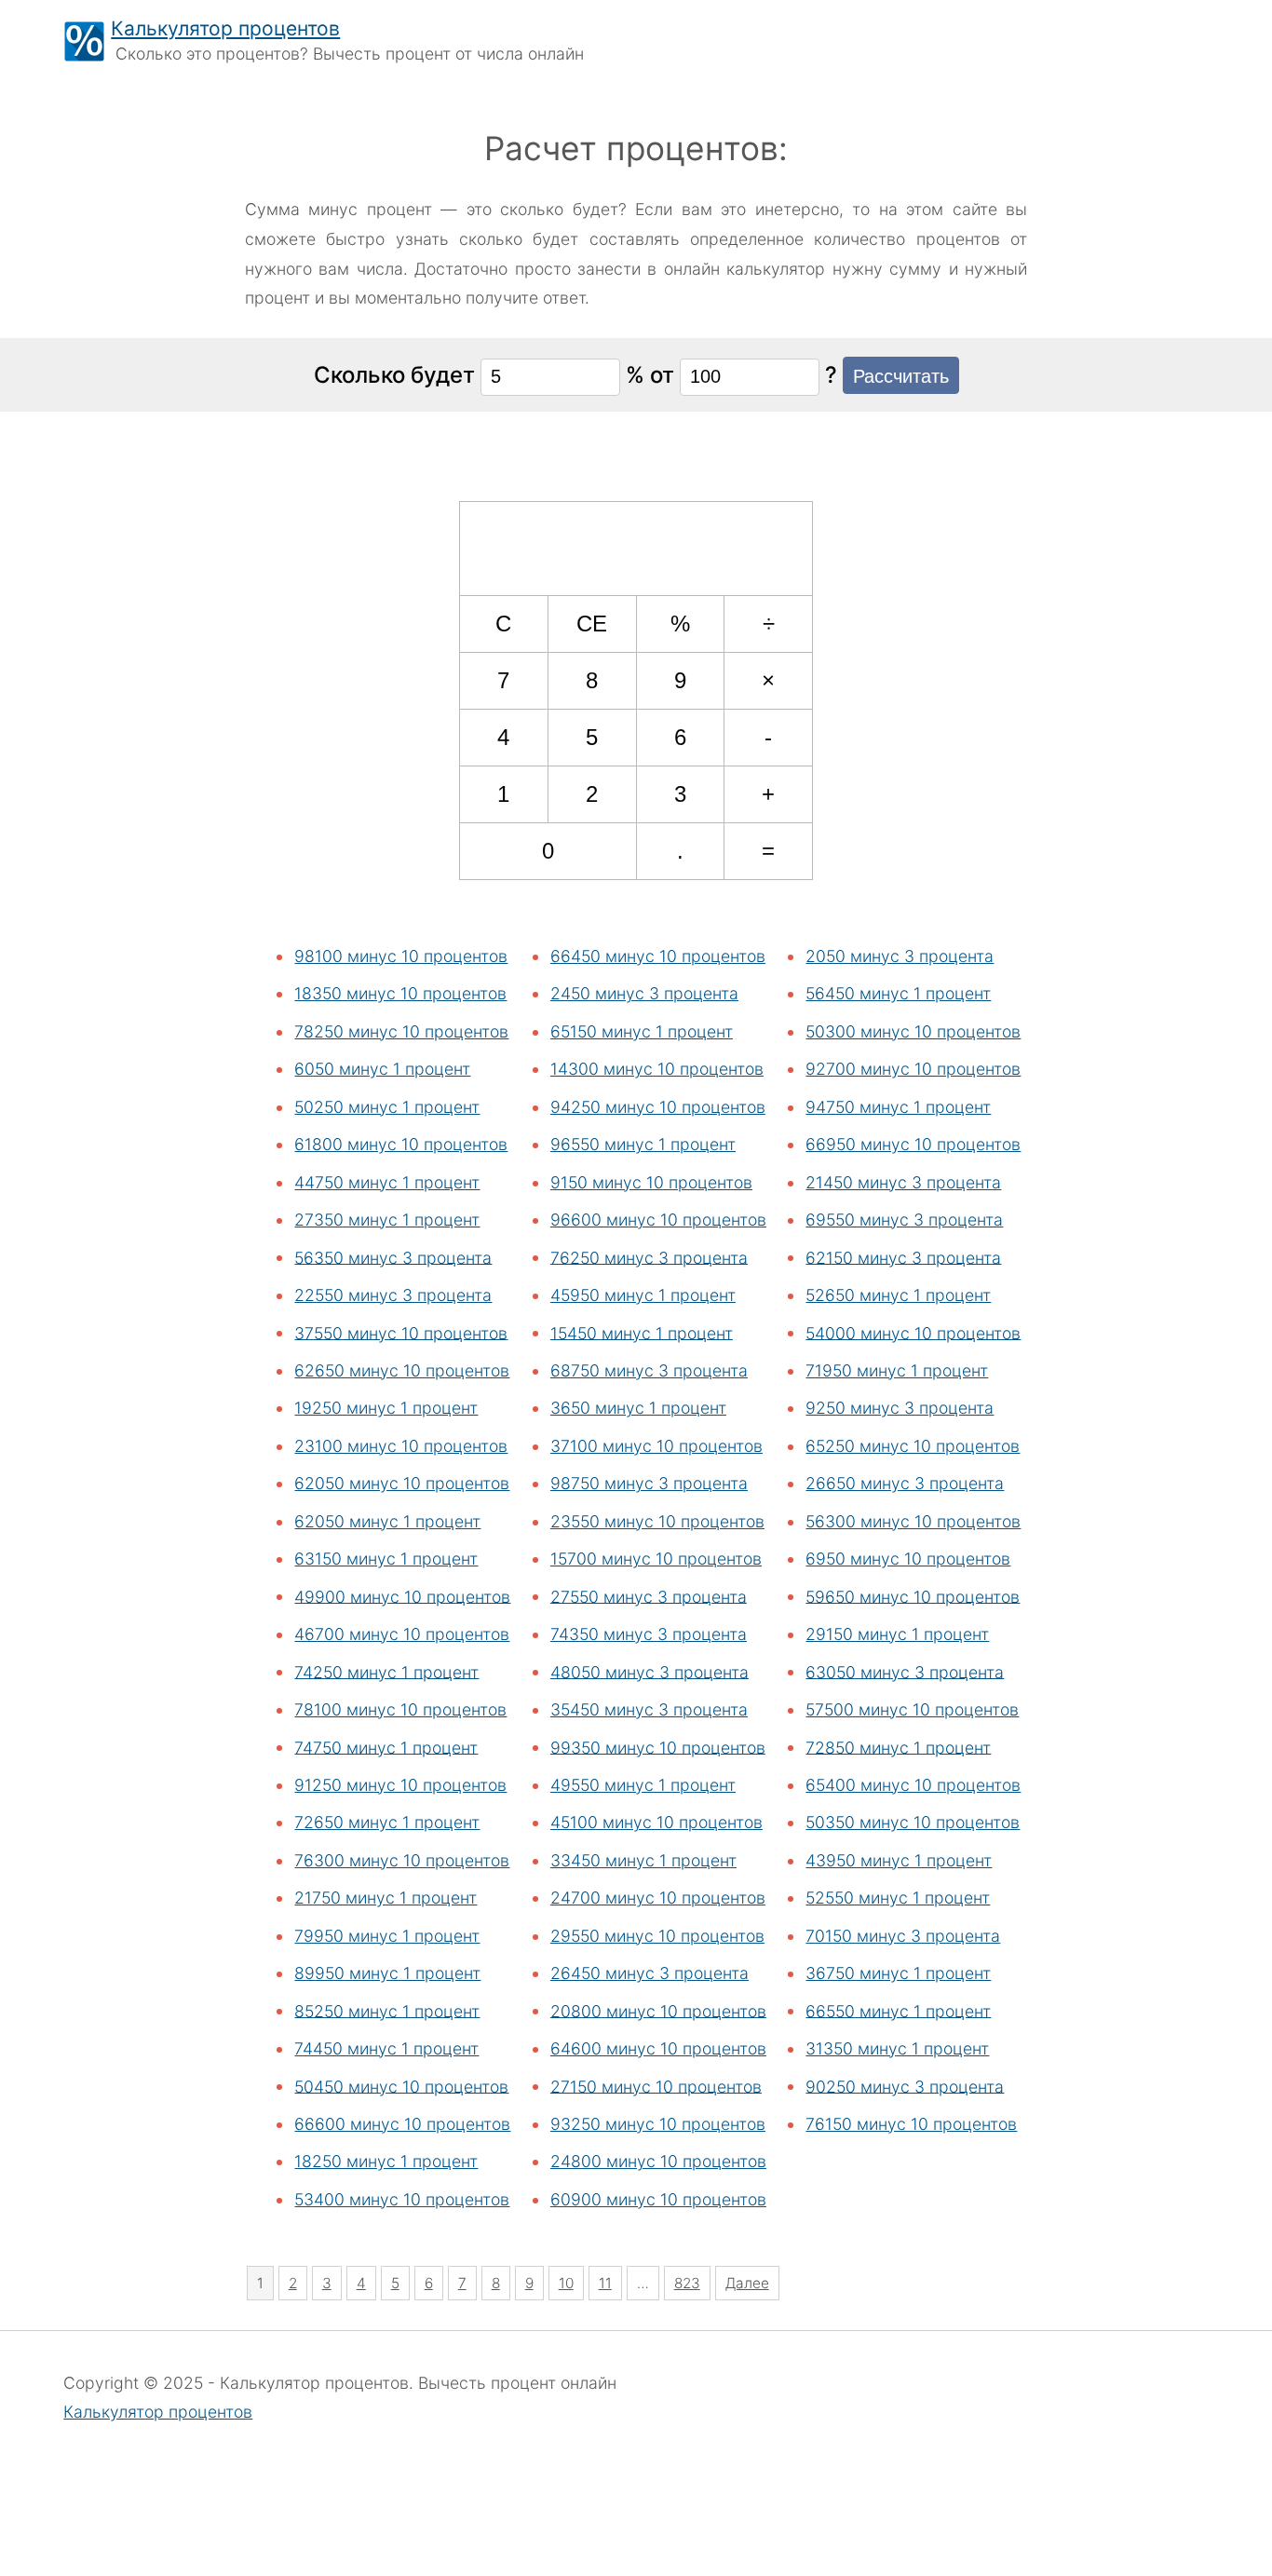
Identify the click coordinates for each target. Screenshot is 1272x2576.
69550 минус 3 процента (904, 1220)
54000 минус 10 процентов (913, 1332)
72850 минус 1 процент (898, 1747)
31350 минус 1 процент (897, 2048)
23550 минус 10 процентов (657, 1521)
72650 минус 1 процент (387, 1822)
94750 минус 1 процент (898, 1107)
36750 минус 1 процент (898, 1973)
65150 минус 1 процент (642, 1031)
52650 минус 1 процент (898, 1295)
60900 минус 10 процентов (658, 2199)
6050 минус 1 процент (382, 1069)
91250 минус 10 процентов (400, 1785)
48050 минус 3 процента (650, 1671)
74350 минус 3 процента (649, 1634)
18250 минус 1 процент (386, 2161)
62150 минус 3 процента (903, 1257)
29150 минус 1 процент (897, 1634)
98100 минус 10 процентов (401, 956)
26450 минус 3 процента (650, 1973)
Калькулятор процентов (225, 28)
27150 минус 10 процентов (656, 2086)
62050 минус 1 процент (387, 1521)
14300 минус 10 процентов (657, 1069)
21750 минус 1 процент (386, 1898)
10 (566, 2283)
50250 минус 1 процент (387, 1107)
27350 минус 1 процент (387, 1220)
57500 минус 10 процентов (912, 1709)
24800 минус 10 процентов (658, 2161)
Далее (747, 2283)
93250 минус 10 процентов (658, 2124)
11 (605, 2283)
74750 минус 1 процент (386, 1747)
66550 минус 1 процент (898, 2010)
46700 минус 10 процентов (402, 1634)
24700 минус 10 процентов (658, 1898)
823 (687, 2283)
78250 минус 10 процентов (401, 1031)
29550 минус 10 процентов (657, 1936)
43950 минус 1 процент (899, 1860)
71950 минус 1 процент (897, 1370)
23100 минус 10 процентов (401, 1446)
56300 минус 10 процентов (913, 1521)
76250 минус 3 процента (649, 1257)
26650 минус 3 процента (905, 1483)
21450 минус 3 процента (903, 1182)
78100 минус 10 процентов (400, 1709)
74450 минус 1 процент (386, 2048)
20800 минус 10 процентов (658, 2010)
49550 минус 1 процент (643, 1785)
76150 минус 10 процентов (911, 2124)
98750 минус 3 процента (649, 1483)
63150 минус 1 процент (386, 1559)
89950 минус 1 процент (387, 1973)
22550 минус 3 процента (393, 1295)
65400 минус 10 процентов (913, 1785)
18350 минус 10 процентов (400, 993)
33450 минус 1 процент (643, 1860)
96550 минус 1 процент (643, 1144)
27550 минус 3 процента (649, 1596)
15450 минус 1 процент (642, 1332)
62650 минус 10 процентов (402, 1370)
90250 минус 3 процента (905, 2086)
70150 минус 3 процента (903, 1936)
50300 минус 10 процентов (913, 1031)
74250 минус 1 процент (386, 1671)
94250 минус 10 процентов (658, 1107)
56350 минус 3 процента (393, 1257)
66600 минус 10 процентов (402, 2124)
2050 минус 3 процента (900, 956)
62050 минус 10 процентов (402, 1483)
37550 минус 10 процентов (401, 1332)
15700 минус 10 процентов (656, 1559)
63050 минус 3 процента (905, 1671)
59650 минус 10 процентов (913, 1596)
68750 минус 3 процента (649, 1370)
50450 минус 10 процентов (401, 2086)
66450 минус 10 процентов (658, 956)
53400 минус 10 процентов (402, 2199)
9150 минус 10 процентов (651, 1182)
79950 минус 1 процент (387, 1936)
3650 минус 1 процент (638, 1408)
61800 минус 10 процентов (401, 1144)
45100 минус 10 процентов (656, 1822)
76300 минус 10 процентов (402, 1860)
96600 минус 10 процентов (658, 1220)
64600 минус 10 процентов (658, 2048)
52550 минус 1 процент (898, 1898)
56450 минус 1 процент (898, 993)
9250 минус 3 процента (900, 1408)
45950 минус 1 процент (643, 1295)
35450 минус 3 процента (649, 1709)
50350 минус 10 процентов (913, 1822)
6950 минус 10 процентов (908, 1559)
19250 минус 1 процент (386, 1408)
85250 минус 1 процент (387, 2010)
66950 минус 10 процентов (913, 1144)
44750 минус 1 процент (387, 1182)
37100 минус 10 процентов (656, 1446)
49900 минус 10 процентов (402, 1596)
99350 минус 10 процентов (658, 1747)
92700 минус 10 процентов (913, 1069)
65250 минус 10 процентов (913, 1446)
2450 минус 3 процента (644, 993)
